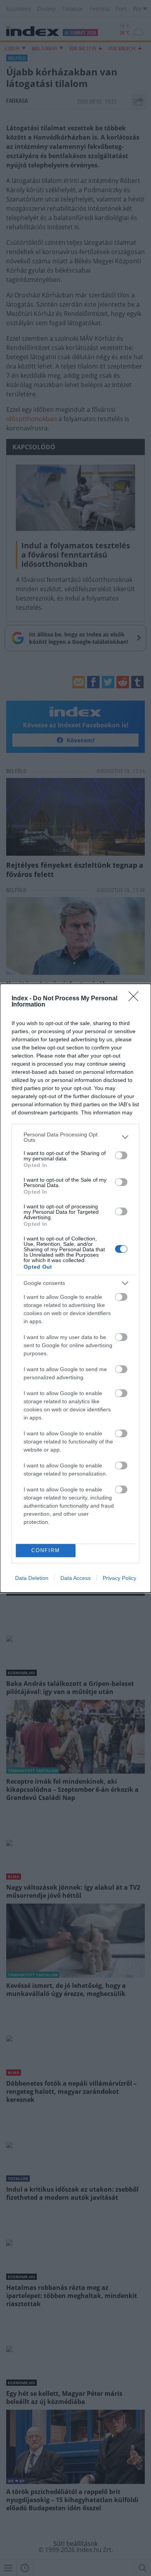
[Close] (136, 999)
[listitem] (75, 1137)
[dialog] (75, 1288)
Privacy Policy (119, 1578)
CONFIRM (46, 1550)
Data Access (75, 1578)
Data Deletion (32, 1578)
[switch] (121, 1155)
